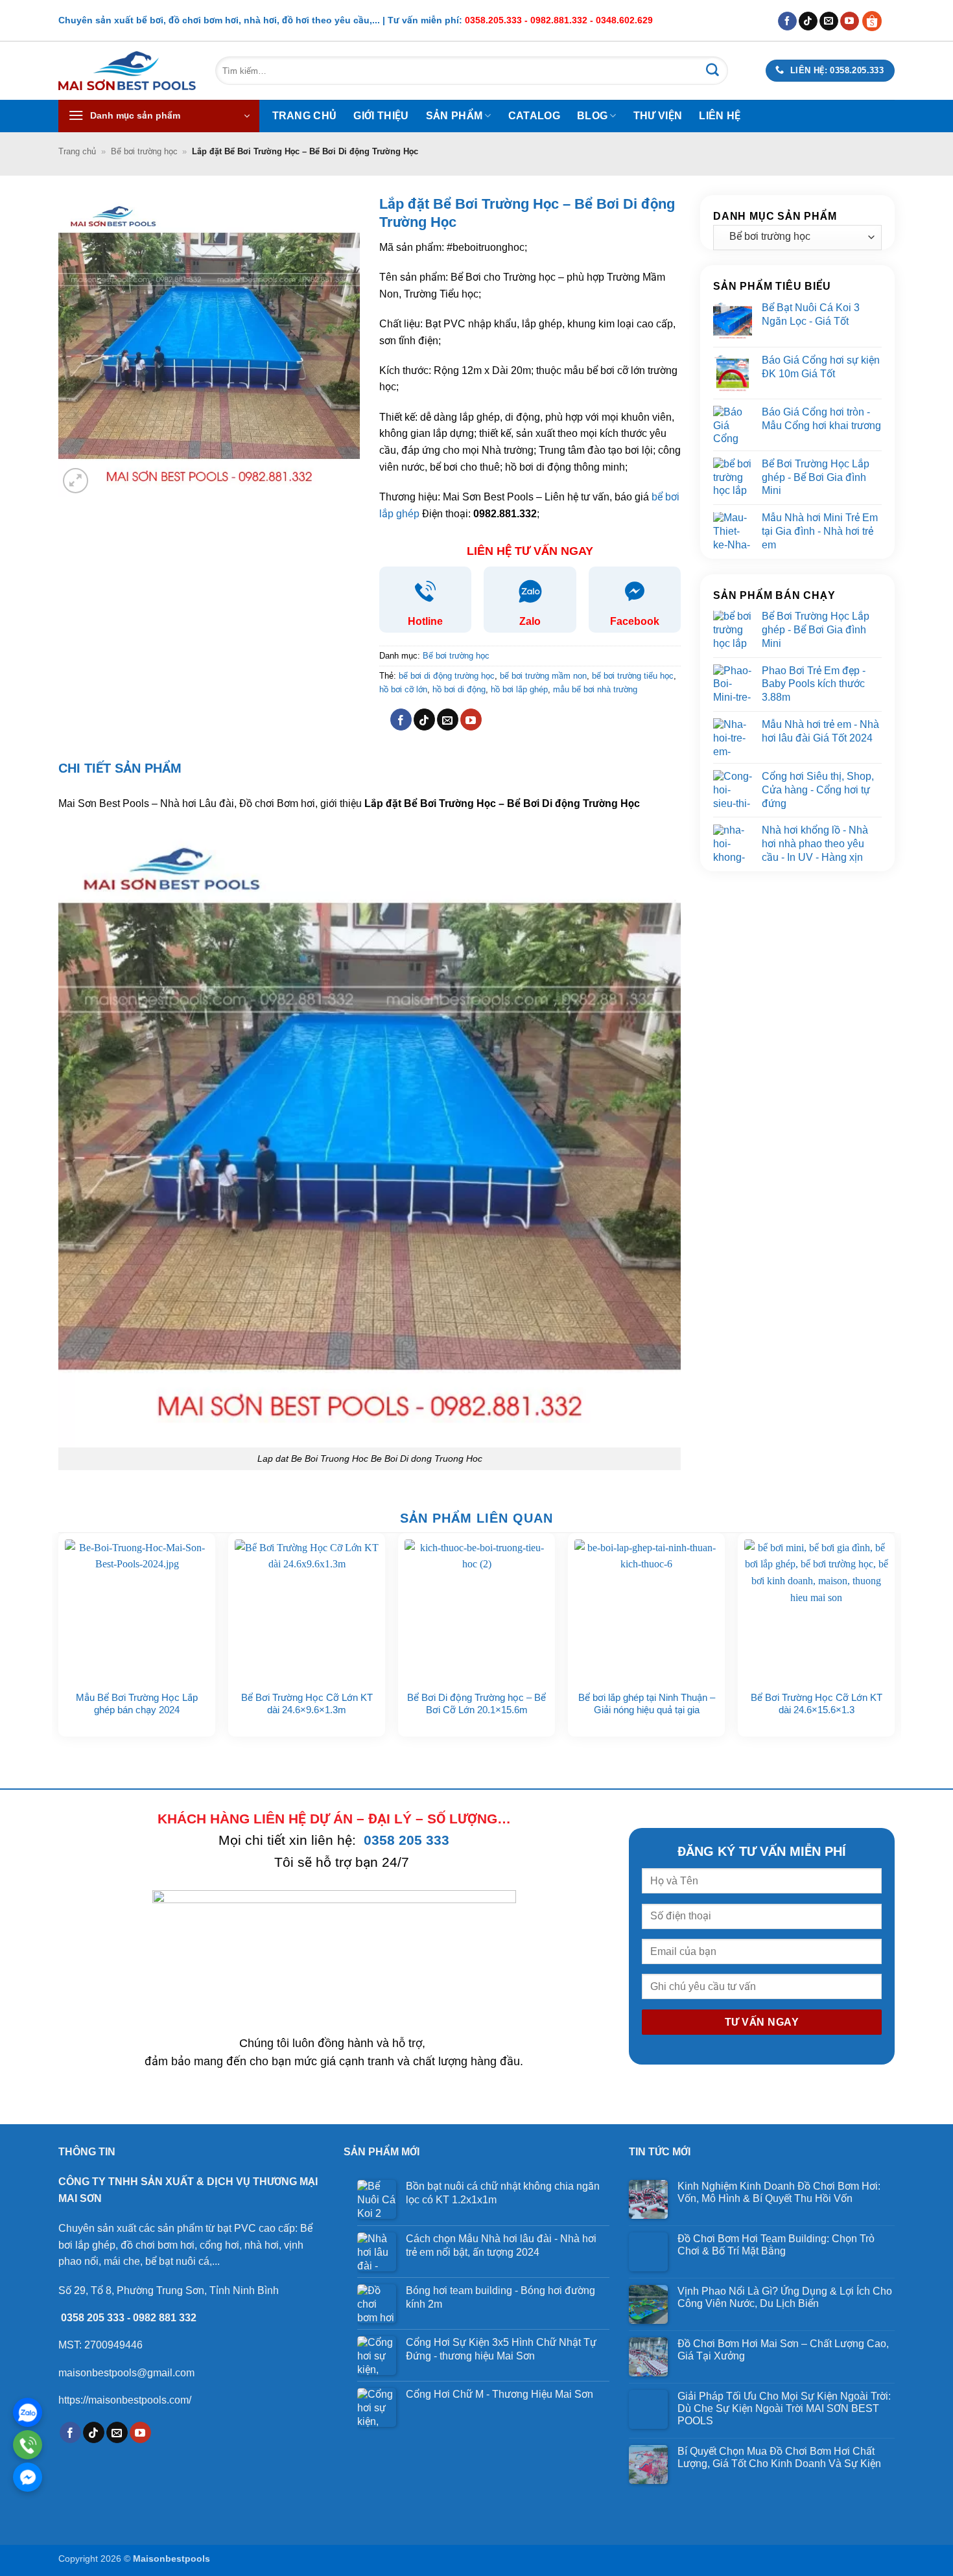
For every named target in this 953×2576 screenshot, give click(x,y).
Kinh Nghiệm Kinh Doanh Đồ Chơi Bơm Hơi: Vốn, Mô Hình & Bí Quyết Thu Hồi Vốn (779, 2192)
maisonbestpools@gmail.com (126, 2373)
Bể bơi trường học (144, 151)
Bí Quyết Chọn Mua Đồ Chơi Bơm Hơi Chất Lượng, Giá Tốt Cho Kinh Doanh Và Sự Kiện (779, 2457)
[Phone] (28, 2445)
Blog (592, 116)
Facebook (635, 621)
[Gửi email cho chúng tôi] (829, 21)
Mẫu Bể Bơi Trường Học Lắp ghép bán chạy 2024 (137, 1704)
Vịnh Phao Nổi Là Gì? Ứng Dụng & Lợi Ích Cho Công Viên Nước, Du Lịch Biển (785, 2297)
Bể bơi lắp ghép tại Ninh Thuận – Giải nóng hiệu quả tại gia (647, 1704)
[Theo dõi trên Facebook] (787, 21)
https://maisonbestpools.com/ (125, 2400)
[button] (159, 116)
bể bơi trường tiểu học (633, 676)
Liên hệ (720, 116)
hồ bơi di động (459, 689)
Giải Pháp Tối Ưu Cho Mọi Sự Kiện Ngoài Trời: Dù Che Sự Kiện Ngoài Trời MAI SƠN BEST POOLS (784, 2408)
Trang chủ (305, 116)
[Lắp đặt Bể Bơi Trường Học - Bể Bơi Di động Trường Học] (370, 1135)
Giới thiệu (381, 116)
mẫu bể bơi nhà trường (595, 689)
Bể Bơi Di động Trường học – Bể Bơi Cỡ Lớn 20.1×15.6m (476, 1704)
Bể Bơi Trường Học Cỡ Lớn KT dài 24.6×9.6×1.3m (307, 1704)
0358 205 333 (406, 1840)
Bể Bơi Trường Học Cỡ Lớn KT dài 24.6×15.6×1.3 (817, 1704)
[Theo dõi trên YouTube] (850, 21)
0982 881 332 (165, 2318)
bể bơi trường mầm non (543, 676)
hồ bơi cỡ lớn (403, 689)
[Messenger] (28, 2477)
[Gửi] (712, 71)
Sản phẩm (454, 116)
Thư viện (658, 116)
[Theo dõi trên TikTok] (808, 21)
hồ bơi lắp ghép (519, 689)
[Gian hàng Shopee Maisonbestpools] (877, 20)
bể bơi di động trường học (447, 676)
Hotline (425, 621)
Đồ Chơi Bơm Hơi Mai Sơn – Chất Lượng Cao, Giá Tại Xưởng (783, 2350)
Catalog (534, 116)
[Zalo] (28, 2412)
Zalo (530, 621)
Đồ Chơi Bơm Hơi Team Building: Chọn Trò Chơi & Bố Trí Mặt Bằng (776, 2245)
